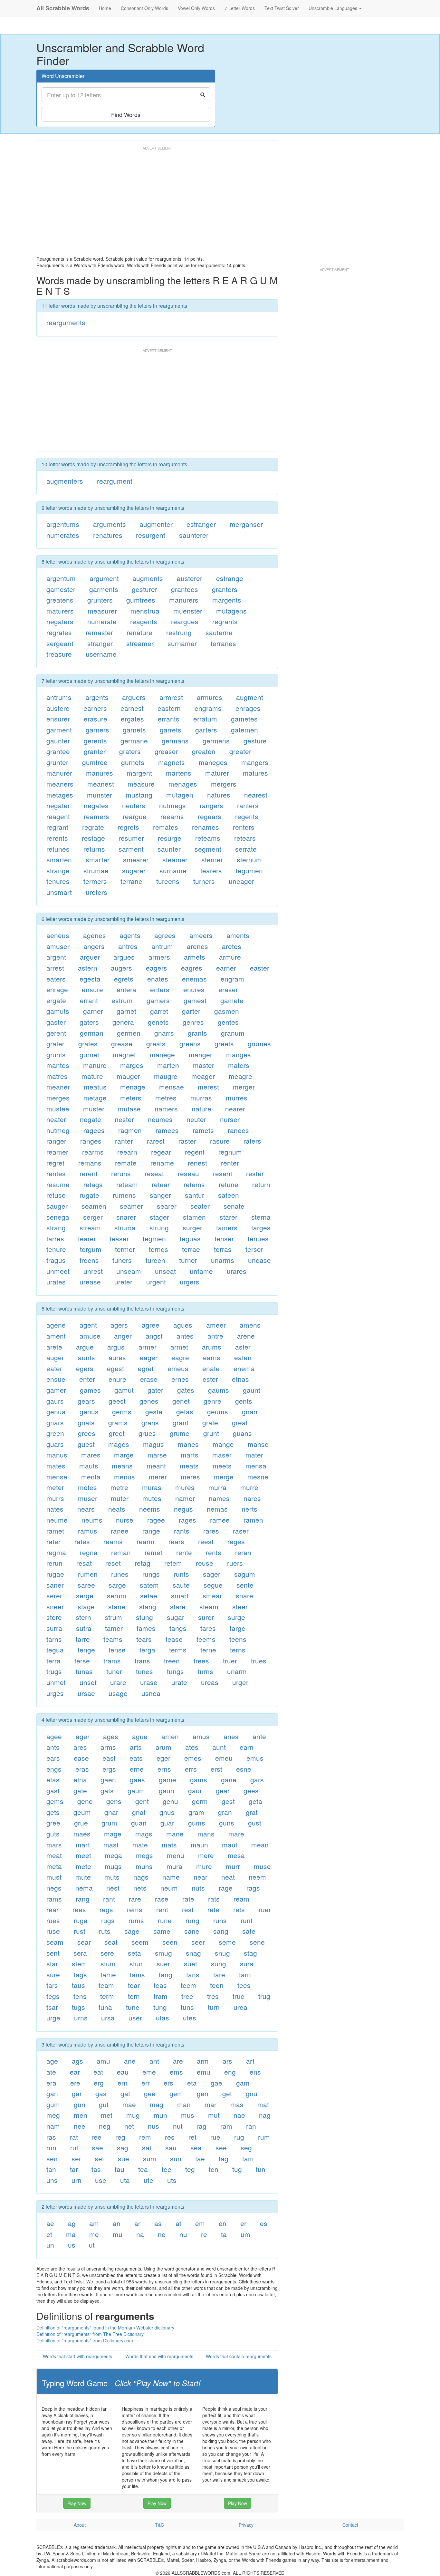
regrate (93, 827)
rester (255, 1173)
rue (215, 2137)
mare (236, 1834)
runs (220, 1920)
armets (195, 957)
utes (190, 2018)
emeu (224, 1758)
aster (243, 1347)
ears (53, 1758)
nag (265, 2115)
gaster (56, 1022)
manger (201, 1054)
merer (158, 1477)
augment (250, 697)
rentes (56, 1173)
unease (259, 1260)
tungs (175, 1671)
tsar (52, 2007)
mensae (172, 1087)
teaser (119, 1238)
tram (161, 1996)
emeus (178, 1368)
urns (81, 2018)
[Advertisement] (154, 200)
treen (172, 1661)
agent (88, 1325)
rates (82, 1541)
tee (167, 2169)
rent (162, 1909)
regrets (128, 827)
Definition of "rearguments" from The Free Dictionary (90, 2334)
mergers (224, 784)
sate (249, 1931)
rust (80, 1931)
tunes (144, 1671)
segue (213, 1585)
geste (154, 1411)
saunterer (194, 535)
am (94, 2223)
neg (105, 2126)
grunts (56, 1054)
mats (169, 1845)
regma (56, 1552)
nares (252, 1498)
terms (178, 1650)
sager (212, 1574)
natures (219, 795)
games (90, 1390)
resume (58, 1184)
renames (206, 827)
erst (216, 1769)
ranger (56, 1141)
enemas (194, 979)
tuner (114, 1671)
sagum (245, 1574)
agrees (165, 935)
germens (216, 741)
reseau (188, 1173)
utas (163, 2018)
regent (195, 1152)
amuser (58, 946)
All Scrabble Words (63, 8)
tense (117, 1650)
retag (143, 1563)
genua (56, 1411)
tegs (53, 1996)
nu (183, 2234)
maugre (166, 1076)
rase (162, 1899)
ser (76, 2158)
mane (175, 1834)
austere (58, 708)
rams (54, 1899)
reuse (205, 1563)
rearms (93, 1152)
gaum (136, 1790)
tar (74, 2169)
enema (244, 1368)
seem (140, 1942)
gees (251, 1790)
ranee (120, 1531)
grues (147, 1433)
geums (218, 1411)
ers (168, 2083)
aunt (219, 1747)
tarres (55, 1238)
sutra (84, 1628)
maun (199, 1845)
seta (134, 1953)
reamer (57, 1152)
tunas (84, 1671)
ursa (108, 2018)
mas (237, 2104)
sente (245, 1585)
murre (249, 1487)
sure (53, 1974)
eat (98, 2072)
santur (195, 1195)
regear (161, 1152)
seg (246, 2147)
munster (100, 795)
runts (181, 1574)
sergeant (60, 643)
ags (77, 2061)
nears (86, 1509)
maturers (60, 611)
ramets (203, 1130)
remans (90, 1163)
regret (55, 1163)
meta (54, 1866)
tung (160, 2007)
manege (162, 1054)
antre (215, 1336)
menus (124, 1477)
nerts (249, 1509)
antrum (162, 946)
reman (121, 1552)
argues (124, 957)
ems (176, 2072)
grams (118, 1422)
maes (82, 1834)
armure (230, 957)
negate (91, 1119)
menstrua (145, 611)
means (122, 1466)
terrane (131, 881)
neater (56, 1119)
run (51, 2147)
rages (187, 1520)
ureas (210, 1682)
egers (85, 1368)
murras (201, 1098)
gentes (228, 1022)
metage (95, 1098)
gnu (252, 2093)
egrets (124, 979)
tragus (56, 1260)
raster (187, 1141)
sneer (55, 1606)
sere (107, 1953)
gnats (86, 1422)
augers (121, 968)
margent (139, 773)
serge (85, 1595)
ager (83, 1736)
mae (129, 2104)
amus (201, 1736)
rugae (55, 1574)
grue (81, 1823)
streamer (140, 643)
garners (97, 730)
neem (257, 1877)
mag (157, 2104)
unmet (56, 1682)
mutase (129, 1109)
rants (182, 1531)
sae (97, 2147)
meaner (58, 1087)
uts (172, 2180)
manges (239, 1054)
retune (229, 1184)
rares (211, 1531)
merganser (246, 524)
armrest (171, 697)
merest (208, 1087)
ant (154, 2061)
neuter (196, 1119)
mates (56, 1466)
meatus (95, 1087)
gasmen (227, 1011)
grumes (259, 1043)
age (52, 2061)
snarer (126, 1217)
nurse (125, 1520)
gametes (244, 719)
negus (183, 1509)
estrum (122, 1000)
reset (113, 1563)
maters (239, 1065)
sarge (117, 1585)
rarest (156, 1141)
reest (206, 1541)
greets (224, 1043)
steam (209, 1606)
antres (128, 946)
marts (190, 1455)
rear (53, 1909)
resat (84, 1563)
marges (132, 1065)
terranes (223, 643)
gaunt (252, 1390)
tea (143, 2169)
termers (95, 881)
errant (89, 1000)
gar (77, 2093)
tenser (224, 1238)
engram (232, 979)
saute (181, 1585)
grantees (185, 589)
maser (222, 1455)
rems (135, 1909)
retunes (58, 849)
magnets (172, 762)
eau (123, 2072)
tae (200, 2158)
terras (223, 1249)
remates (166, 827)
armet (179, 1347)
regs (106, 1909)
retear (161, 1184)
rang (83, 1899)
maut (230, 1845)
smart (180, 1595)
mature (92, 1076)
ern (123, 2083)
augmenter (156, 524)
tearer (87, 1238)
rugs (108, 1920)
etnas (240, 1379)
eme (149, 2072)
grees (87, 1433)
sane (192, 1931)
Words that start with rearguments (77, 2356)
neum (169, 1888)
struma (125, 1227)
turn (214, 2007)
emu (204, 2072)
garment (59, 730)
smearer (136, 859)
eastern (169, 708)
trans (142, 1661)
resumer (131, 838)
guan (139, 1823)
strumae (96, 870)
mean (260, 1845)
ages (111, 1736)
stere (54, 1617)
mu (118, 2234)
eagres (192, 968)
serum (117, 1595)
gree (53, 1823)
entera (126, 989)
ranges (91, 1141)
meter (55, 1487)
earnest (132, 708)
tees (244, 1985)
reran (243, 1552)
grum (109, 1823)
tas (96, 2169)
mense (57, 1477)
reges (236, 1541)
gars (257, 1779)
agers (119, 1325)
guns (227, 1823)
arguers (134, 697)
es (264, 2223)
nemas (217, 1509)
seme (227, 1942)
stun (136, 1963)
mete (83, 1866)
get (227, 2093)
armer (148, 1347)
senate (234, 1206)
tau (120, 2169)
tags (80, 1974)
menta (91, 1477)
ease (81, 1758)
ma (71, 2234)
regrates (59, 632)
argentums (63, 524)
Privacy (246, 2525)
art (250, 2061)
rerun (54, 1563)
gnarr (250, 1411)
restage (93, 838)
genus (89, 1411)
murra (217, 1487)
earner (226, 968)
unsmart (59, 892)
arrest (55, 968)
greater (240, 751)
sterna (261, 1217)
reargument (115, 481)
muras (152, 1487)
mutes (152, 1498)
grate (210, 1422)
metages (60, 795)
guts (53, 1834)
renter (230, 1163)
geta (255, 1801)
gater (155, 1390)
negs (54, 1888)
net (129, 2126)
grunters (100, 600)
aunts (86, 1357)
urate (179, 1682)
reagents (144, 621)
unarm (237, 1671)
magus (153, 1444)
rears (176, 1541)
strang (56, 1227)
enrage (57, 989)
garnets (134, 730)
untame (201, 1271)
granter (95, 751)
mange (223, 1444)
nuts (198, 1888)
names (219, 1498)
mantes (58, 1065)
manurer (59, 773)
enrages (248, 708)
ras (51, 2137)
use (101, 2180)
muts (112, 1877)
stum (108, 1963)
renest (197, 1163)
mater (254, 1455)
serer (54, 1595)
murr (233, 1866)
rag (201, 2126)
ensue (56, 1379)
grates (88, 1043)
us (72, 2245)
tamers (227, 1227)
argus (116, 1347)
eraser (228, 989)
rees (79, 1909)
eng (230, 2072)
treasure (59, 654)
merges (58, 1098)
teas (160, 1985)
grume (180, 1433)
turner (188, 1260)
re (204, 2234)
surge (236, 1617)
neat (228, 1877)
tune (133, 2007)
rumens (124, 1195)
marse (157, 1455)
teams (113, 1639)
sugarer (134, 870)
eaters (56, 979)
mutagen (180, 795)
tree (187, 1996)
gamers (158, 1000)
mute (83, 1877)
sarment (131, 849)
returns (94, 849)
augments (148, 578)
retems (194, 1184)
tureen (155, 1260)
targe (238, 1628)
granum (233, 1033)
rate (188, 1899)
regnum (230, 1152)
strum (113, 1617)
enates (158, 979)
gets (53, 1812)
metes (87, 1487)
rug (239, 2137)
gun (80, 2104)
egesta (90, 979)
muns (144, 1866)
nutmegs (172, 805)
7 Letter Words (240, 8)
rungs (151, 1574)
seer (198, 1942)
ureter (123, 1282)
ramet (55, 1531)
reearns (172, 816)
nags (141, 1877)
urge (53, 2018)
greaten (204, 751)
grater (55, 1043)
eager (149, 1357)
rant (109, 1899)
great (240, 1422)
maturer (217, 773)
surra (54, 1628)
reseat (154, 1173)
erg (99, 2083)
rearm (146, 1541)
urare (118, 1682)
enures (194, 989)
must (54, 1877)
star (52, 1963)
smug (163, 1953)
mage (113, 1834)
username (101, 654)
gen (203, 2093)
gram (196, 1812)
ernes (180, 1379)
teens (238, 1639)
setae (149, 1595)
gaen (108, 1779)
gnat (139, 1812)
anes (231, 1736)
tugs (78, 2007)
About (80, 2525)
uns (52, 2180)
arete (54, 1347)
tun (261, 2169)
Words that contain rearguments (239, 2356)
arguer (90, 957)
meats (189, 1466)
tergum (91, 1249)
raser (241, 1531)
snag (193, 1953)
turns (206, 1671)
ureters (96, 892)
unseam (129, 1271)
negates (96, 805)
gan (52, 2093)
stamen (194, 1217)
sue (124, 2158)
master (204, 1065)
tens (80, 1996)
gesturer (144, 589)
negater (58, 805)
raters (252, 1141)
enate (211, 1368)
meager (203, 1076)
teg (190, 2169)
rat (74, 2137)
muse (262, 1866)
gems (55, 1801)
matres (57, 1076)
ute (148, 2180)
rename (162, 1163)
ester (210, 1379)
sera (80, 1953)
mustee (58, 1109)
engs (54, 1769)
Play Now (77, 2503)
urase (149, 1682)
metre (119, 1487)
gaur (195, 1790)
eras (82, 1769)
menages (183, 784)
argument (104, 578)
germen (129, 1033)
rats (214, 1899)
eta (192, 2083)
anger (123, 1336)
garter (191, 1011)
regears (210, 816)
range (151, 1531)
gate (80, 1790)
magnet (124, 1054)
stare (178, 1606)
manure (95, 1065)
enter (87, 1379)
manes (188, 1444)
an (117, 2223)
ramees (167, 1130)
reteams (208, 838)
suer (163, 1963)
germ (200, 1801)
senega (58, 1217)
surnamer (182, 643)
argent (56, 957)
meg (53, 2115)
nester (124, 1119)
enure (117, 1379)
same (162, 1931)
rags (253, 1888)
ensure (92, 989)
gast (53, 1790)
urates (56, 1282)
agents (130, 935)
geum (82, 1812)
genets (158, 1022)
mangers (255, 762)
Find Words (126, 114)
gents (244, 1401)
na (140, 2234)
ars (227, 2061)
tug (237, 2169)
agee (54, 1736)
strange (58, 870)
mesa (236, 1855)
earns (212, 1357)
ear (75, 2072)
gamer (56, 1390)
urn (77, 2180)
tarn (245, 1974)
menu (176, 1855)
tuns (187, 2007)
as (158, 2223)
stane (117, 1606)
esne (244, 1769)
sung (219, 1963)
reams (113, 1541)
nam (53, 2126)
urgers (190, 1282)
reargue (135, 816)
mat (263, 2104)
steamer (175, 859)
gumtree (95, 762)
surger (192, 1227)
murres (237, 1098)
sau (171, 2147)
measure (141, 784)
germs (122, 1411)
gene (85, 1801)
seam (55, 1942)
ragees (94, 1130)
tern (134, 1996)
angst (154, 1336)
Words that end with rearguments (159, 2356)
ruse (53, 1931)
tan (51, 2169)
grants (197, 1033)
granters (225, 589)
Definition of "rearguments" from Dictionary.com (85, 2340)
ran (251, 2126)
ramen (253, 1520)
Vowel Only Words (196, 8)
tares (208, 1628)
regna (89, 1552)
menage (133, 1087)
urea (240, 2007)
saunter (169, 849)
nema (84, 1888)
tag (224, 2158)
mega (113, 1855)
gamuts (58, 1011)
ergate (56, 1000)
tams (137, 1974)
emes (193, 1758)
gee (150, 2093)
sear (84, 1942)
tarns (54, 1639)
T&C (159, 2525)
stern (83, 1617)
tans (193, 1974)
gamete (232, 1000)
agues (183, 1325)
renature (139, 632)
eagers (157, 968)
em (200, 2223)
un (50, 2245)
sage (132, 1931)
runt (247, 1920)
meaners (60, 784)
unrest (93, 1271)
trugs (54, 1671)
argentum (61, 578)
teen (217, 1985)
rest (188, 1909)
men (81, 2115)
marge (124, 1455)
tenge (86, 1650)
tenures (58, 881)
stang (148, 1606)
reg (120, 2137)
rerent (89, 1173)
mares (91, 1455)
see (221, 2147)
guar (167, 1823)
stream (90, 1227)
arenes (197, 946)
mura (174, 1866)
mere (206, 1855)
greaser (166, 751)
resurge (170, 838)
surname (173, 870)
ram (226, 2126)
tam (248, 2158)
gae (216, 2083)
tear (134, 1985)
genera (123, 1022)
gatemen (244, 730)
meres (190, 1477)
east (109, 1758)
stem (79, 1963)
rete (213, 1909)
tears (144, 1639)
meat (54, 1855)
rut (74, 2147)
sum (150, 2158)
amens (250, 1325)
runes (120, 1574)
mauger (128, 1076)
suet (191, 1963)
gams (199, 1779)
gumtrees (141, 600)
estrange (230, 578)
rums (136, 1920)
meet (83, 1855)
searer (167, 1206)
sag (123, 2147)
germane (134, 741)
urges (55, 1693)
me (94, 2234)
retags (93, 1184)
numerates (63, 535)
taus (78, 1985)
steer (240, 1606)
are (178, 2061)
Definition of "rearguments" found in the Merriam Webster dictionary (105, 2328)
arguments (110, 524)
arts (136, 1747)
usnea (151, 1693)
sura (247, 1963)
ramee (220, 1520)
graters (130, 751)
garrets (171, 730)
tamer (114, 1628)
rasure (220, 1141)
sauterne (219, 632)
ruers (235, 1563)
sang (221, 1931)
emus (255, 1758)
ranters (248, 805)
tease (174, 1639)
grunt (211, 1433)
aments (238, 935)
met (107, 2115)
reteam (127, 1184)
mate (140, 1845)
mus (188, 2115)
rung (192, 1920)
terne (208, 1650)
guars (55, 1444)
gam (243, 2083)
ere (75, 2083)
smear (212, 1595)
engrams (208, 708)
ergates (132, 719)
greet (117, 1433)
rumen (88, 1574)
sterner (212, 859)
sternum (249, 859)
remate (126, 1163)
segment (208, 849)
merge (224, 1477)
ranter (124, 1141)
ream (241, 1899)
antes (185, 1336)
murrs (55, 1498)
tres (213, 1996)
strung (159, 1227)
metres (166, 1098)
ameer (216, 1325)
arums (212, 1347)
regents (247, 816)
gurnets (133, 762)
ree (96, 2137)
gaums (219, 1390)
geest (117, 1401)
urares (237, 1271)
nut (178, 2126)
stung (144, 1617)
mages (119, 1444)
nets (140, 1888)
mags (144, 1834)
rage (226, 1888)
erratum (205, 719)
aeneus (58, 935)
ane (130, 2061)
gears (86, 1401)
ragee (156, 1520)
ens (255, 2072)
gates (186, 1390)
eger (163, 1758)
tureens (168, 881)
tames (146, 1628)
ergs (109, 1769)
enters (160, 989)
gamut (124, 1390)
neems (150, 1509)
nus (153, 2126)
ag (72, 2223)
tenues (258, 1238)
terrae (191, 1249)
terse (82, 1661)
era (51, 2083)
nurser (230, 1119)
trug (264, 1996)
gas (101, 2093)
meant (156, 1466)
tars (52, 1985)
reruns (121, 1173)
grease (122, 1043)
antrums (59, 697)
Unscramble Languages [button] (334, 8)
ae (50, 2223)
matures (255, 773)
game (167, 1779)
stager (159, 1217)
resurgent (151, 535)
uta (125, 2180)
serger (93, 1217)
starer (229, 1217)
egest (115, 1368)
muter (120, 1498)
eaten (243, 1357)
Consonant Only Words (144, 8)
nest (113, 1888)
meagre (240, 1076)
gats (107, 1790)
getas (185, 1411)
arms (108, 1747)
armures (210, 697)
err (146, 2083)
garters (206, 730)
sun (176, 2158)
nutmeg (58, 1130)
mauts (89, 1466)
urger (240, 1682)
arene (246, 1336)
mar (210, 2104)
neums (92, 1520)
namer (185, 1498)
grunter (57, 762)
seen (170, 1942)
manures (100, 773)
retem (173, 1563)
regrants (225, 621)
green (55, 1433)
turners (204, 881)
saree (86, 1585)
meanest (101, 784)
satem (149, 1585)
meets (222, 1466)
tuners (122, 1260)
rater (53, 1541)
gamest (195, 1000)
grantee (58, 751)
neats (117, 1509)
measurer (102, 611)
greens (190, 1043)
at (178, 2223)
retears (245, 838)
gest (228, 1801)
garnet (126, 1011)
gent (142, 1801)
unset (88, 1682)
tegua (55, 1650)
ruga (81, 1920)
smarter (98, 859)
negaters (60, 621)
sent (53, 1953)
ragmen (130, 1130)
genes (149, 1401)
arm (203, 2061)
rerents (57, 838)
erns (164, 1769)
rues (53, 1920)
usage (118, 1693)
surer (206, 1617)
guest (86, 1444)
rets (239, 1909)
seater (200, 1206)
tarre (83, 1639)
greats (156, 1043)
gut (104, 2104)
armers (159, 957)
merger (244, 1087)
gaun (167, 1790)
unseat (165, 1271)
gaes (137, 1779)
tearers (211, 870)
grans (150, 1422)
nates (55, 1509)
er (243, 2223)
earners (95, 708)
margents (227, 600)
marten (168, 1065)
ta (224, 2234)
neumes (160, 1119)
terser (254, 1249)
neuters (134, 805)
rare (135, 1899)
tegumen (249, 870)
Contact (350, 2525)
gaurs (55, 1401)
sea (196, 2147)
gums (197, 1823)
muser (88, 1498)
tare (219, 1974)
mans (206, 1834)
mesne (258, 1477)
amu (103, 2061)
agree (151, 1325)
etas (53, 1779)
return (261, 1184)
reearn (127, 1152)
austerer (190, 578)
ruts (105, 1931)
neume (57, 1520)
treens (89, 1260)
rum (264, 2137)
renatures (108, 535)
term (107, 1996)
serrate (246, 849)
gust (255, 1823)
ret (192, 2137)
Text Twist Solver (282, 8)
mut (214, 2115)
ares (80, 1747)
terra (53, 1661)
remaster (99, 632)
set (99, 2158)
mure (204, 1866)
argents (97, 697)
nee (80, 2126)
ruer (265, 1909)
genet (181, 1401)
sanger (160, 1195)
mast (111, 1845)
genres (193, 1022)
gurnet (89, 1054)
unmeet (58, 1271)
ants (53, 1747)
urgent (156, 1282)
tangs (178, 1628)
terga (147, 1650)
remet (153, 1552)
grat (252, 1812)
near (201, 1877)
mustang (139, 795)
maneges (213, 762)
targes (261, 1227)
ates (192, 1747)
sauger (57, 1206)
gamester (61, 589)
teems (206, 1639)
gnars (55, 1422)
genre (212, 1401)
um (245, 2234)
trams (112, 1661)
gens (114, 1801)
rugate (89, 1195)
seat (111, 1942)
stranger (100, 643)
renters (244, 827)
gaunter (58, 741)
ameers (201, 935)
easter (260, 968)
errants (169, 719)
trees (201, 1661)
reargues (185, 621)
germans (175, 741)
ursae (86, 1693)
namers (166, 1109)
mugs (113, 1866)
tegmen (154, 1238)
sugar (176, 1617)
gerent (56, 1033)
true (239, 1996)
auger (55, 1357)
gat (125, 2093)
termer (125, 1249)
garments (104, 589)
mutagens (231, 611)
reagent (58, 816)
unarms (223, 1260)
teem (188, 1985)
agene (56, 1325)
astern (88, 968)
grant (181, 1422)
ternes (158, 1249)
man (184, 2104)
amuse (90, 1336)
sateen (229, 1195)
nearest (256, 795)
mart (83, 1845)
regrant (57, 827)
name (171, 1877)
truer (230, 1661)
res (170, 2137)
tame (108, 1974)
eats (136, 1758)
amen (170, 1736)
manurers (184, 600)
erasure (96, 719)
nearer (235, 1109)
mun (160, 2115)
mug (133, 2115)
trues (259, 1661)
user (135, 2018)
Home (105, 8)
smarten (59, 859)
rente (184, 1552)
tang (166, 1974)
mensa (256, 1466)
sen (52, 2158)
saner (55, 1585)
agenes (95, 935)
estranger (201, 524)
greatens (60, 600)
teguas (190, 1238)
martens (179, 773)
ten (214, 2169)
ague (140, 1736)
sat (147, 2147)
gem (176, 2093)
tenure (56, 1249)
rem (145, 2137)
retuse (56, 1195)
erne (137, 1769)
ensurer (58, 719)
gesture (255, 741)
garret (159, 1011)
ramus (88, 1531)
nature (201, 1109)
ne (162, 2234)
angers (94, 946)
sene (257, 1942)
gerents (95, 741)
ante (259, 1736)
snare (244, 1595)
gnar (111, 1812)
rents (214, 1552)
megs (144, 1855)
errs (191, 1769)
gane (229, 1779)
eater (54, 1368)
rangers (211, 805)
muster (94, 1109)
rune (165, 1920)
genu (170, 1801)
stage (86, 1606)
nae (239, 2115)
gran (225, 1812)
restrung (179, 632)
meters (131, 1098)
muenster (188, 611)
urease (90, 1282)
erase (149, 1379)
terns (238, 1650)
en (223, 2223)
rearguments (66, 322)
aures (117, 1357)
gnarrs (164, 1033)
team (106, 1985)
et (49, 2234)
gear (223, 1790)
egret (146, 1368)
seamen (94, 1206)
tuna (105, 2007)
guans (242, 1433)
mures (185, 1487)
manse (258, 1444)
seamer (131, 1206)
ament (56, 1336)
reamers (96, 816)
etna (80, 1779)
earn (247, 1747)
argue (85, 1347)
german (92, 1033)
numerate (102, 621)
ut (92, 2245)
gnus (167, 1812)
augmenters (65, 481)
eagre (180, 1357)
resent (223, 1173)
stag (250, 1953)
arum (163, 1747)
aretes (232, 946)
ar (137, 2223)
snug (222, 1953)
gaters (89, 1022)
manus (57, 1455)
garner (93, 1011)
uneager (241, 881)
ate (51, 2072)
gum (53, 2104)
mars (54, 1845)
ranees (238, 1130)
